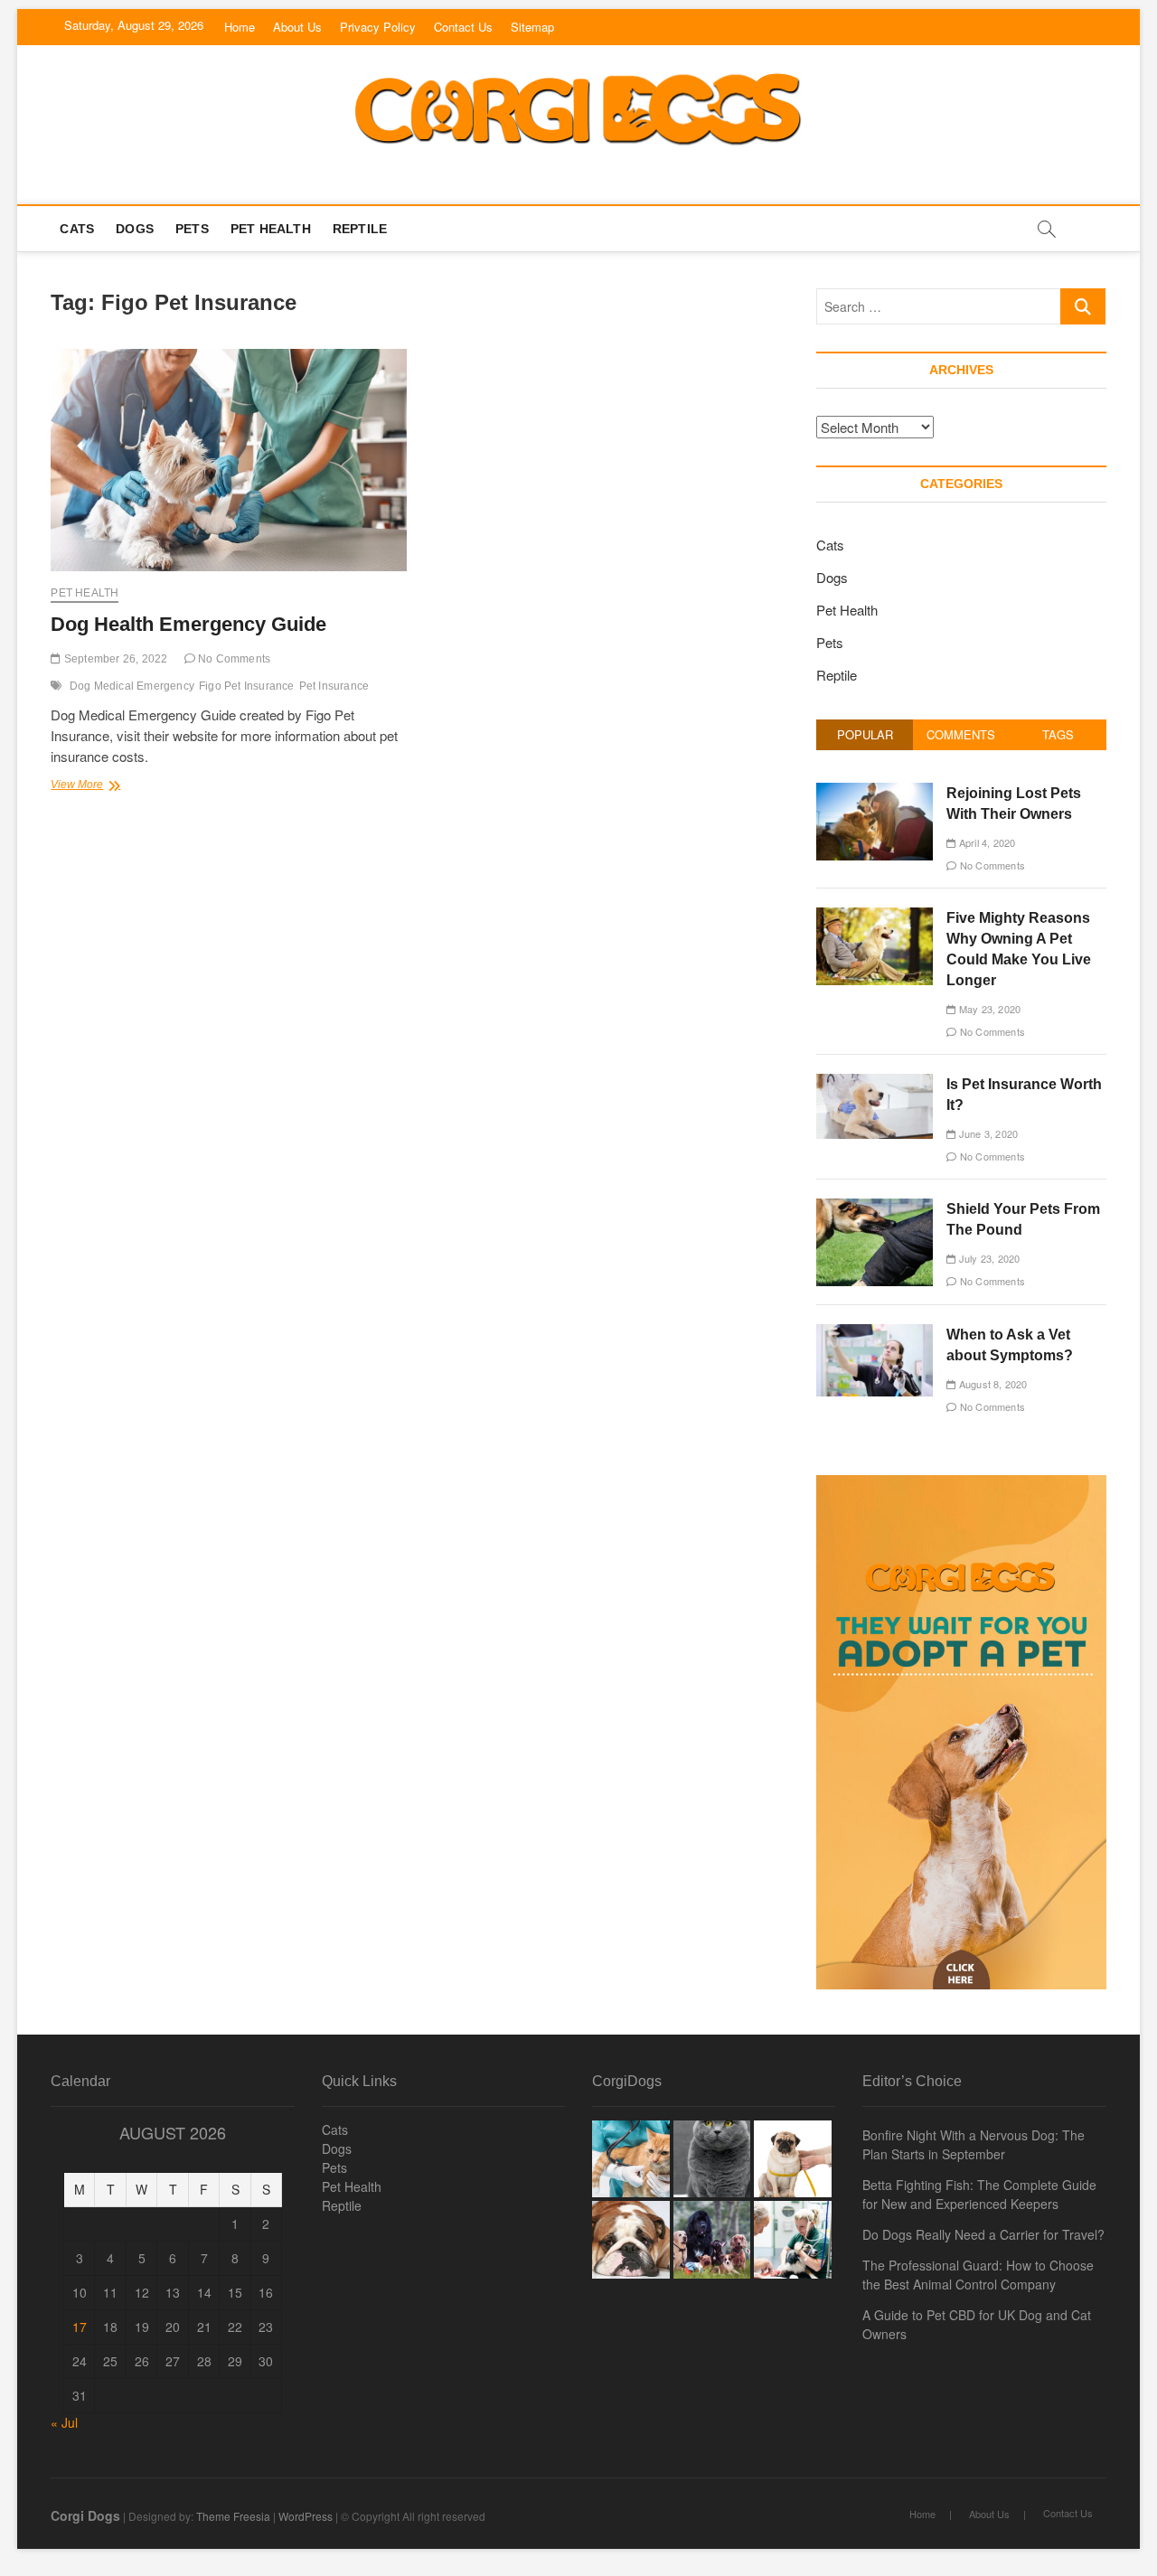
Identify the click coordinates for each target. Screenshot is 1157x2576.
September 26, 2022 (114, 659)
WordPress (306, 2516)
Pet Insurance (334, 686)
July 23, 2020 (988, 1258)
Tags (1058, 734)
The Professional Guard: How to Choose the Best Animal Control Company (978, 2275)
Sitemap (532, 27)
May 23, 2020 (988, 1009)
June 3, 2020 (987, 1133)
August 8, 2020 (992, 1384)
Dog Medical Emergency (132, 686)
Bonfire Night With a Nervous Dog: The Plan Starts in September (974, 2144)
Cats (77, 229)
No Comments (233, 659)
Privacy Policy (378, 27)
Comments (961, 734)
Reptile (360, 229)
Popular (865, 734)
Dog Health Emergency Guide (188, 624)
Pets (192, 229)
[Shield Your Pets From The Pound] (875, 1208)
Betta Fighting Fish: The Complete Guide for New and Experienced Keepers (979, 2194)
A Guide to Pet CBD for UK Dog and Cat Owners (977, 2324)
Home (240, 27)
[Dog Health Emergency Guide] (228, 460)
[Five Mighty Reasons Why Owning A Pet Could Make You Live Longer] (875, 917)
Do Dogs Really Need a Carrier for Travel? (983, 2234)
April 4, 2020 (986, 842)
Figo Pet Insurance (247, 686)
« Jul (64, 2422)
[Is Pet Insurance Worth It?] (875, 1083)
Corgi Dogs (85, 2515)
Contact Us (463, 27)
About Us (297, 27)
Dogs (135, 229)
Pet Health (271, 229)
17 (80, 2327)
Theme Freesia (233, 2516)
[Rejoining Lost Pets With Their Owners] (875, 792)
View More (104, 786)
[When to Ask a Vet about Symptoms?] (875, 1334)
